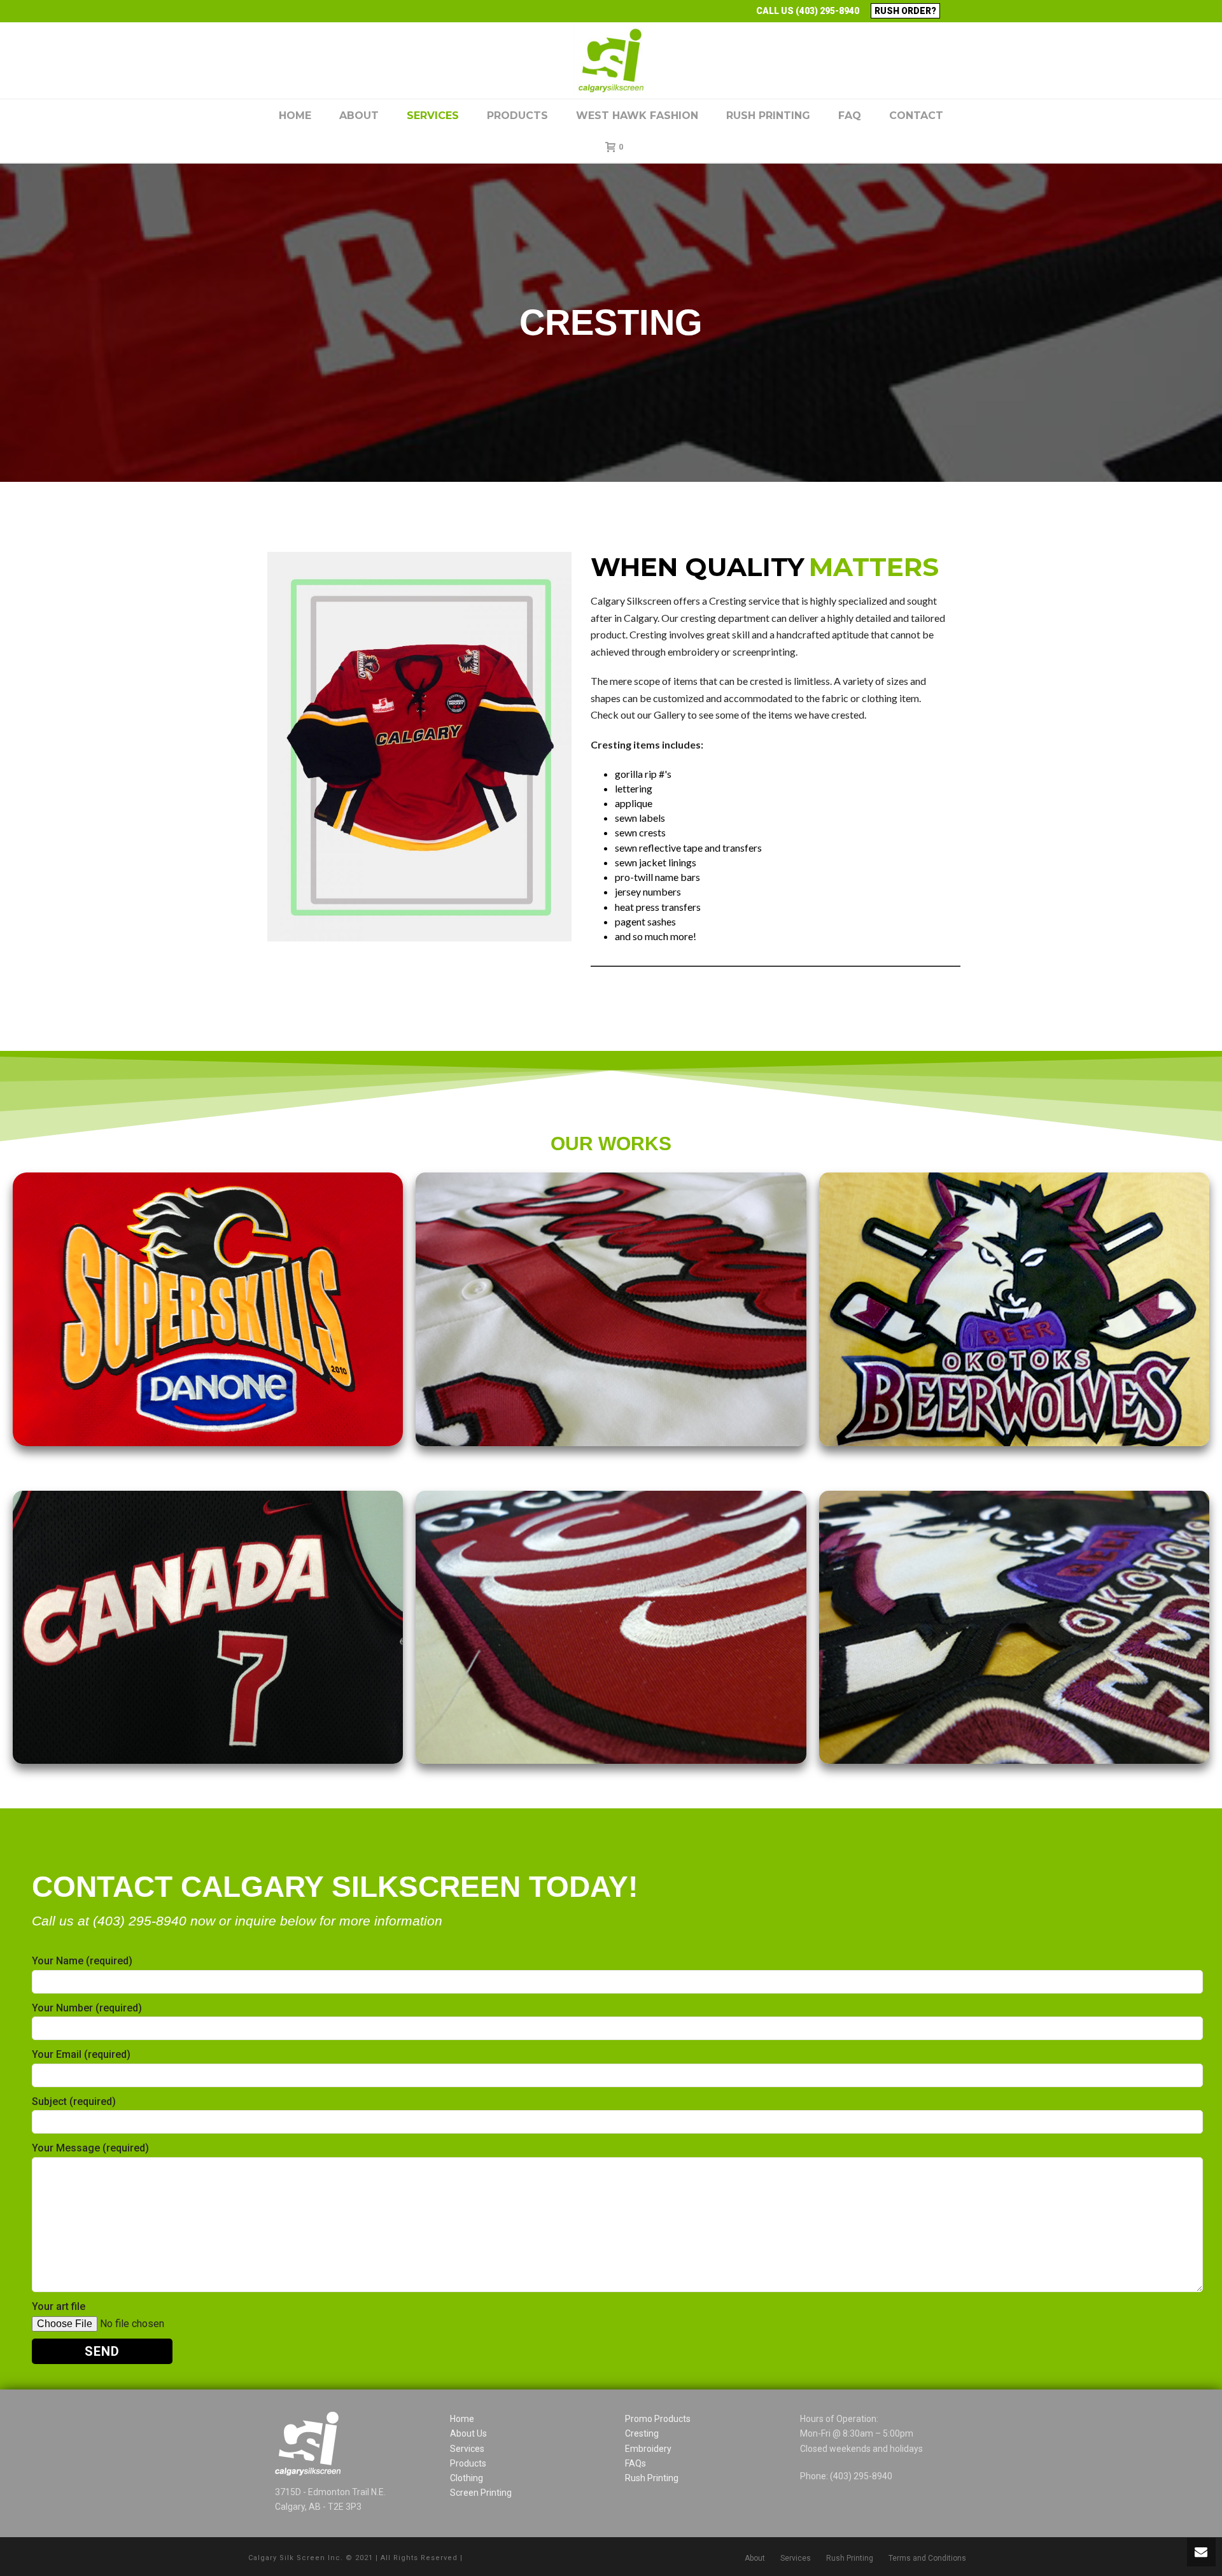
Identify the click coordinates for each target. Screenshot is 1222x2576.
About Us (468, 2433)
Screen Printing (481, 2493)
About (359, 116)
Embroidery (648, 2449)
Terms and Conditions (927, 2558)
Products (517, 116)
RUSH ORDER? (905, 11)
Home (295, 116)
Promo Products (658, 2419)
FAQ (850, 116)
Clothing (467, 2478)
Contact (916, 116)
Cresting (642, 2433)
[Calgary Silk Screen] (611, 60)
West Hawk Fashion (637, 116)
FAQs (636, 2463)
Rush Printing (768, 116)
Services (433, 116)
